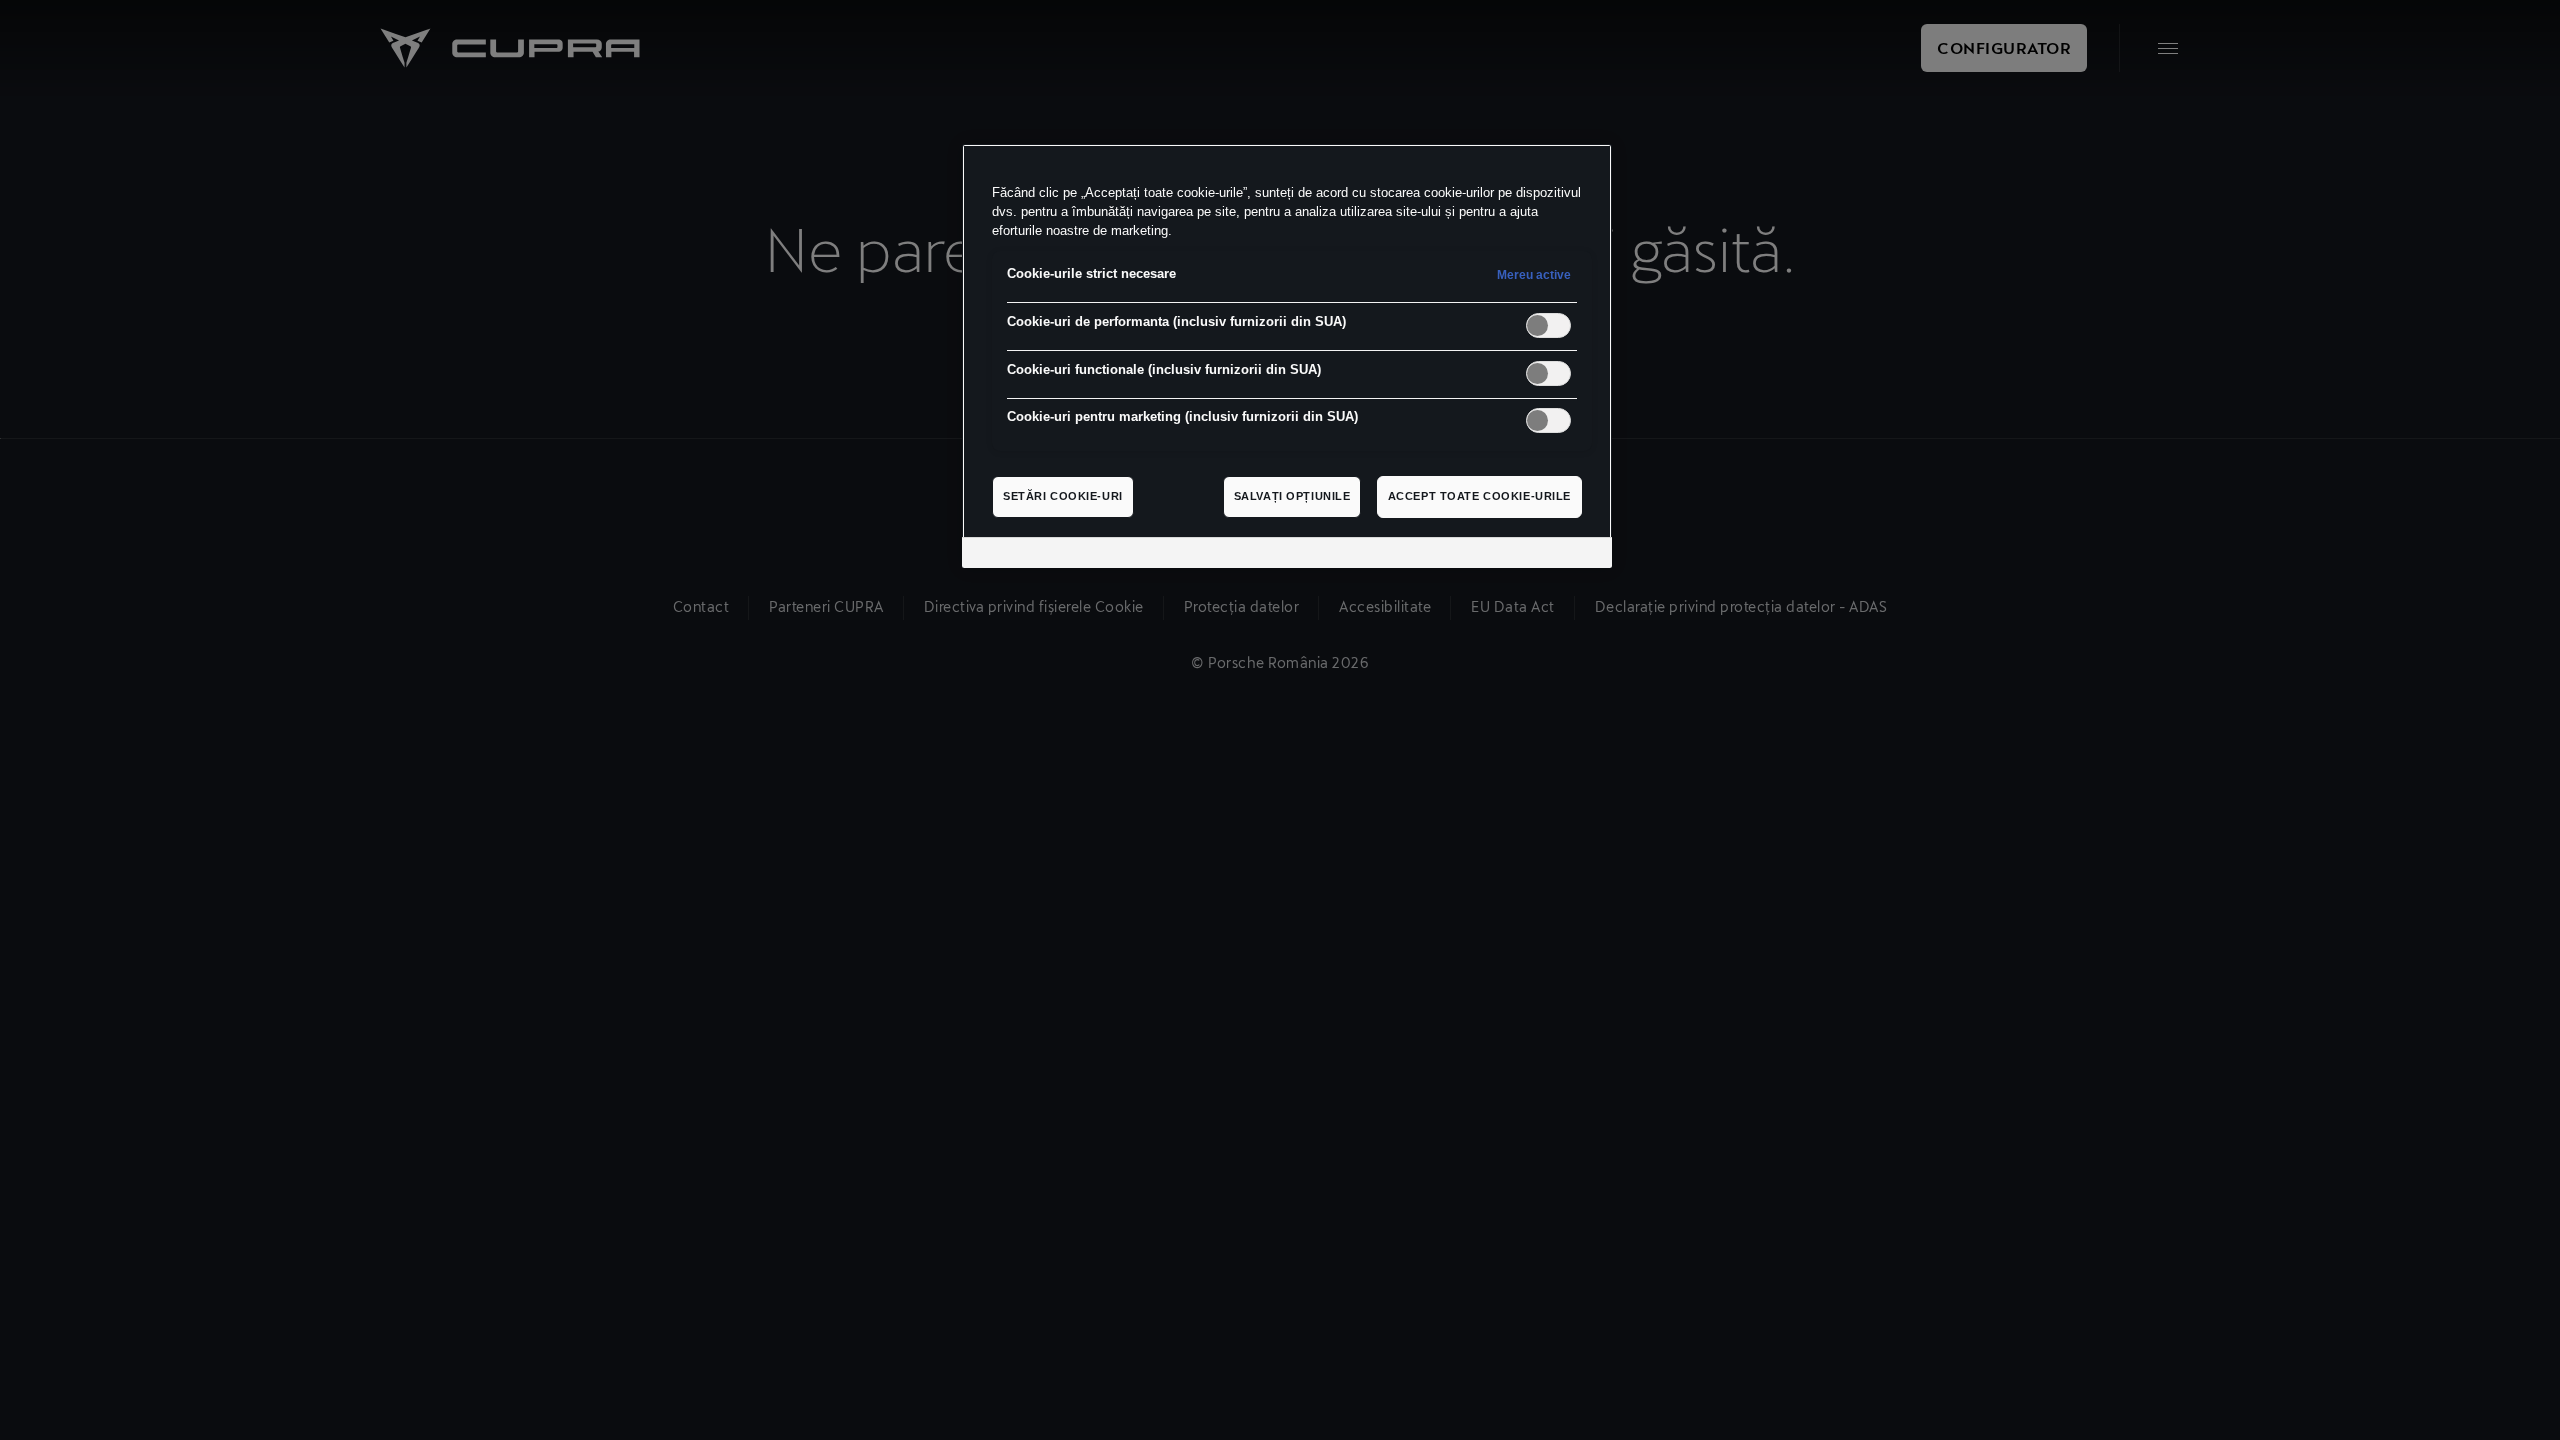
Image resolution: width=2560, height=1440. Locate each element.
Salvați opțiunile (1292, 496)
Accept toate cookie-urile (1479, 496)
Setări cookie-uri (1063, 496)
